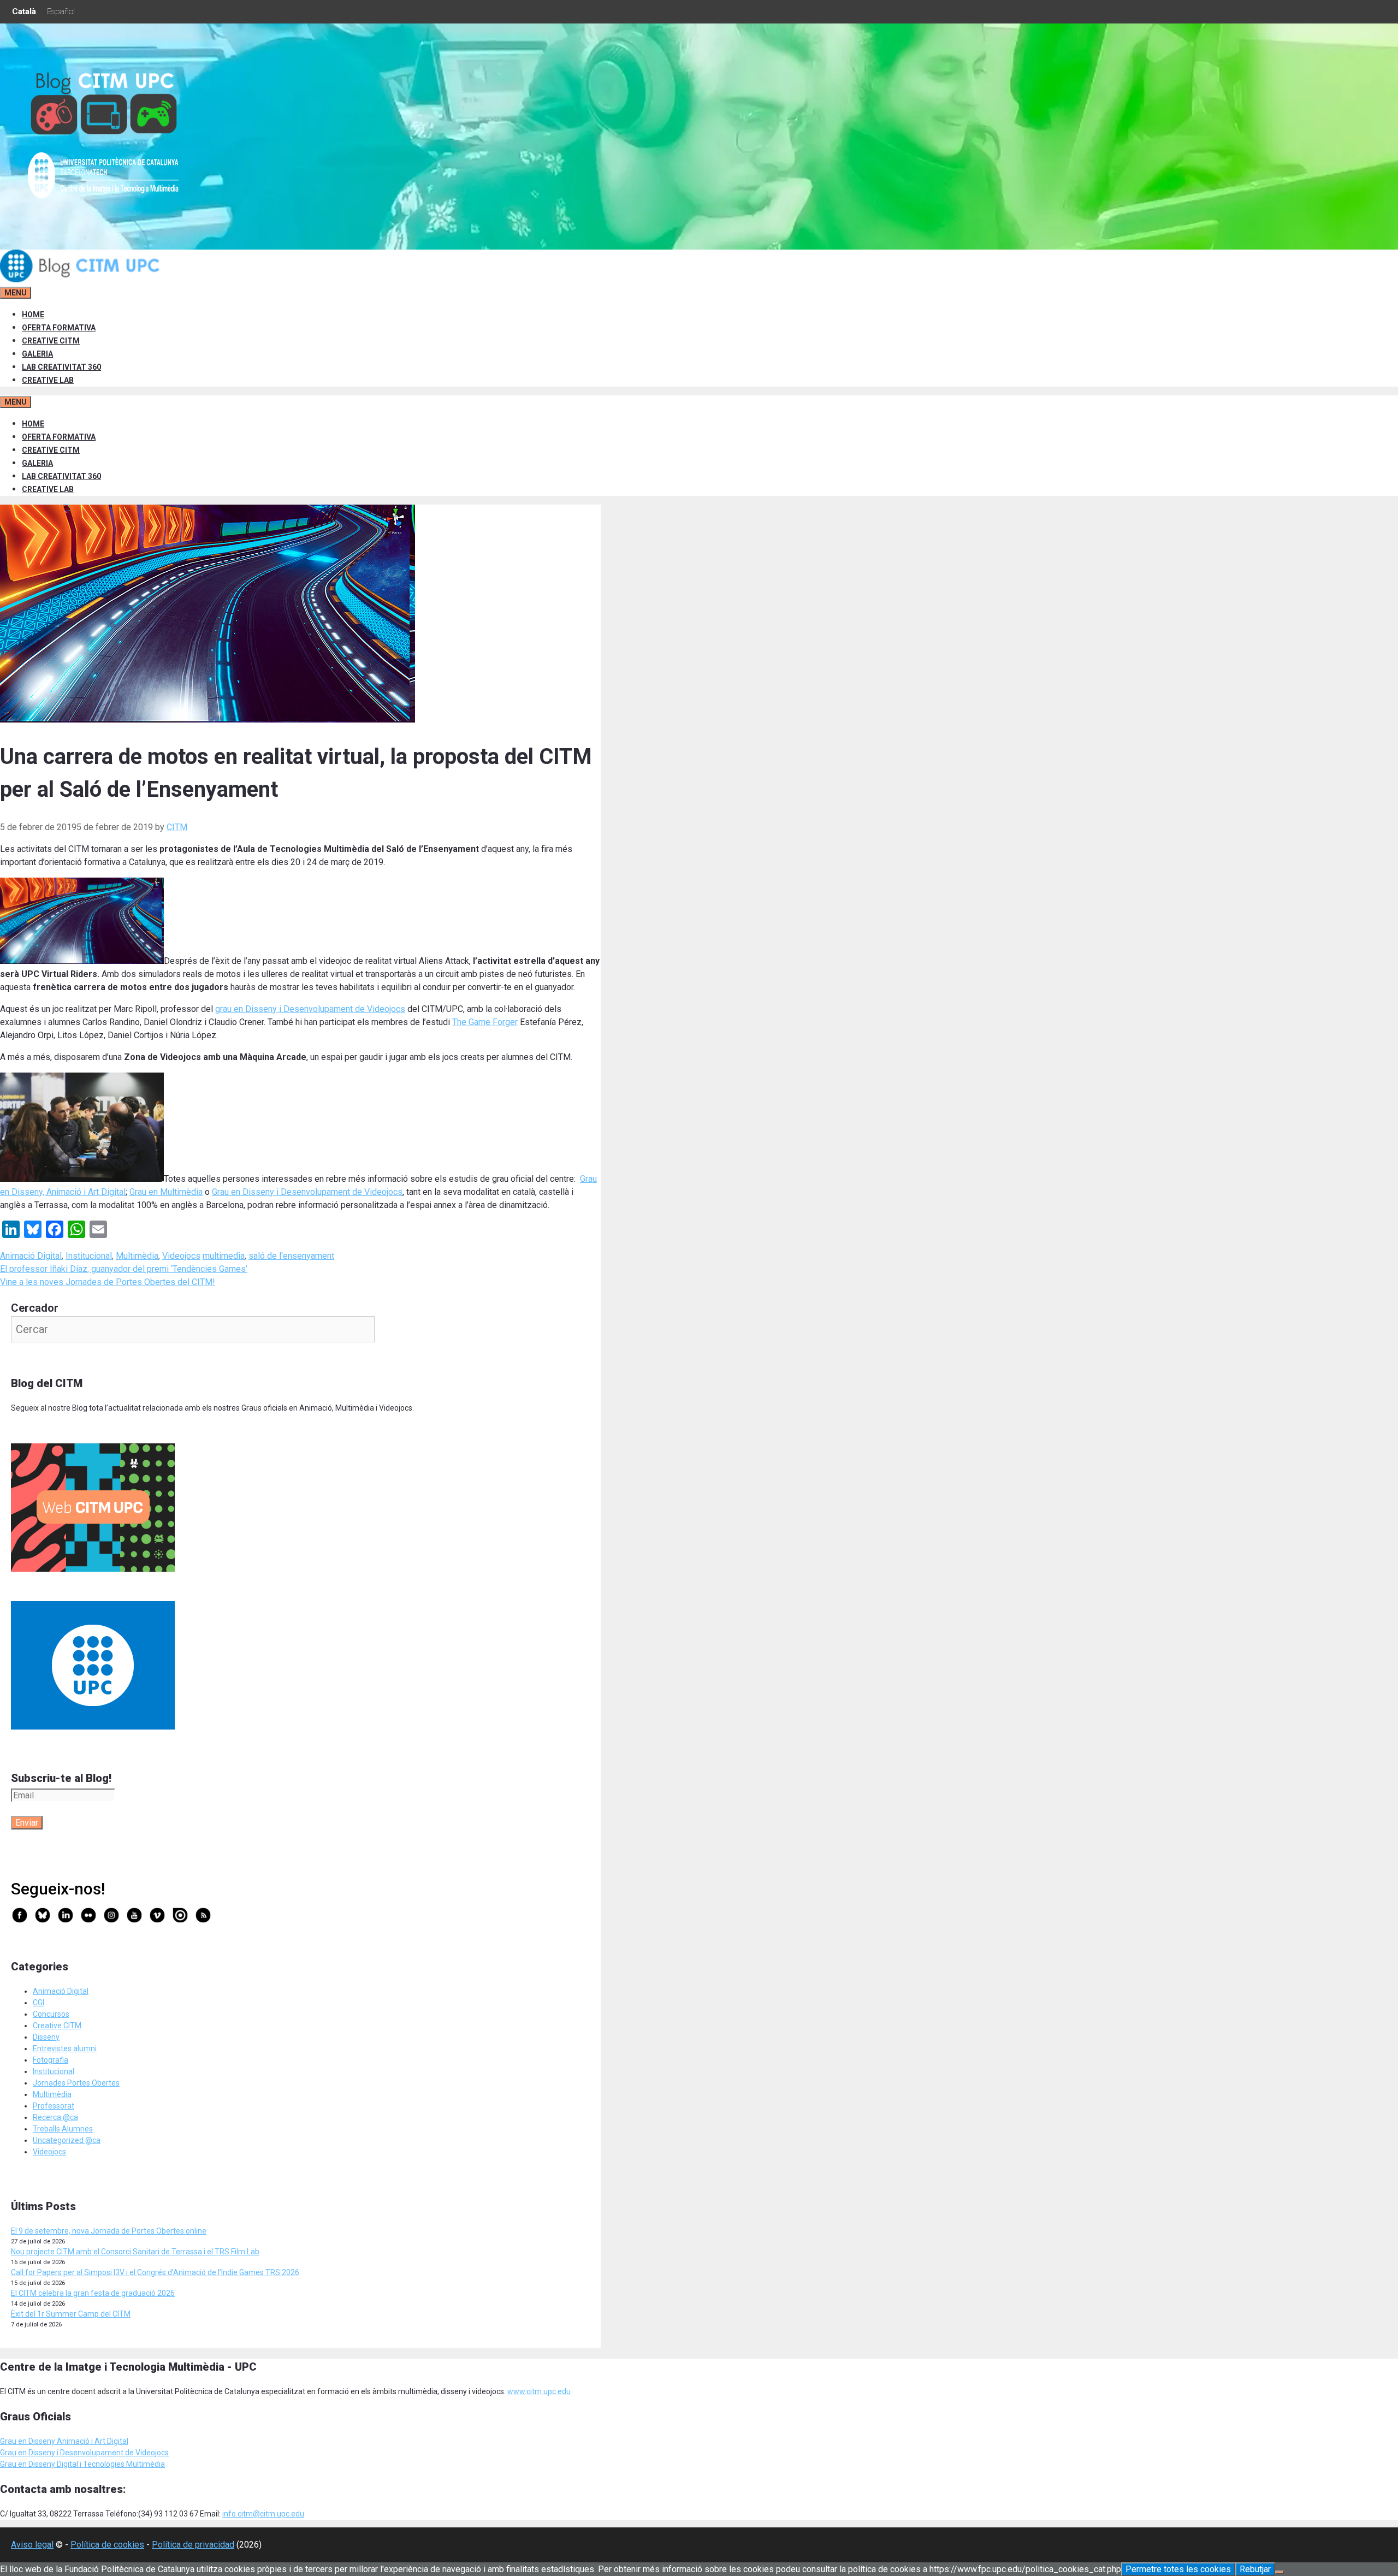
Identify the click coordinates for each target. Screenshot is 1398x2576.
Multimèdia (137, 1256)
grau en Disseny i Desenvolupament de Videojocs (310, 1009)
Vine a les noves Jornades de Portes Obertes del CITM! (108, 1282)
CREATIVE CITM (51, 341)
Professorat (54, 2106)
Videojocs (181, 1256)
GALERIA (37, 354)
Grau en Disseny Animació (45, 2441)
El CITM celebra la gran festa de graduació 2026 (93, 2293)
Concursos (51, 2014)
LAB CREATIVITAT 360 (61, 367)
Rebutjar (1255, 2569)
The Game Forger (485, 1022)
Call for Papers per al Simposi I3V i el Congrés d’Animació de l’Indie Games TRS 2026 (155, 2272)
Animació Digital (31, 1256)
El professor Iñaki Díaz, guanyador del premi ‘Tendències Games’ (124, 1269)
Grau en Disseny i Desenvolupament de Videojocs (307, 1192)
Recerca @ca (55, 2117)
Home (33, 315)
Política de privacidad (193, 2545)
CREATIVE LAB (48, 380)
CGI (38, 2003)
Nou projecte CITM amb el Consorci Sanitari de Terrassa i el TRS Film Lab (135, 2252)
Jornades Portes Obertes (76, 2083)
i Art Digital (109, 2441)
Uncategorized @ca (67, 2140)
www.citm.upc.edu (539, 2391)
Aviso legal (32, 2545)
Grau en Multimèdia (166, 1192)
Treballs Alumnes (63, 2129)
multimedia (224, 1256)
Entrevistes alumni (65, 2048)
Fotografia (51, 2060)
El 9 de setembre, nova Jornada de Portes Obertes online (109, 2231)
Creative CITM (57, 2026)
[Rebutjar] (1279, 2572)
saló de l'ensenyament (291, 1256)
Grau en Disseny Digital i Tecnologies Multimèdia (82, 2464)
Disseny (46, 2037)
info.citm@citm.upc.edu (263, 2514)
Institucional (89, 1256)
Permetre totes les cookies (1178, 2569)
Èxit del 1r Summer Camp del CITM (71, 2314)
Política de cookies (107, 2545)
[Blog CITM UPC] (82, 280)
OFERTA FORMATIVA (59, 328)
